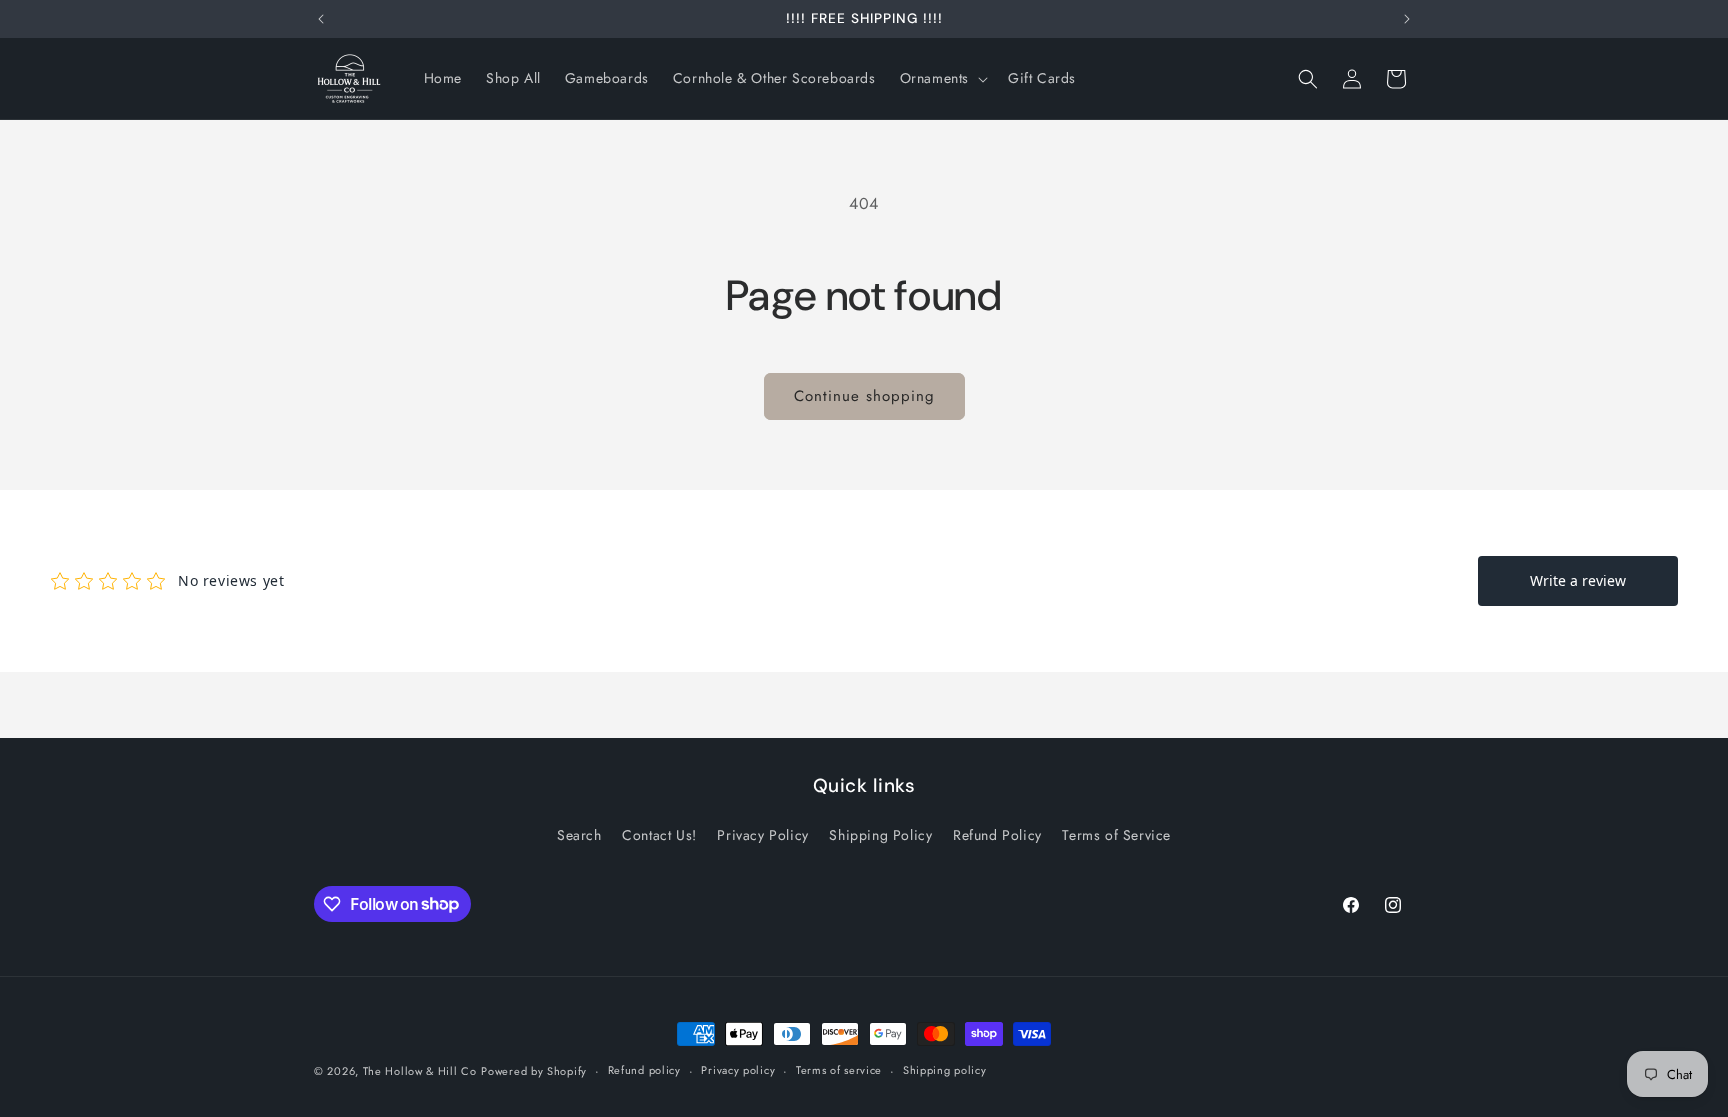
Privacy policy (738, 1070)
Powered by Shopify (534, 1071)
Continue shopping (864, 396)
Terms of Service (1116, 835)
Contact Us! (659, 835)
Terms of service (839, 1070)
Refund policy (644, 1070)
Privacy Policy (762, 835)
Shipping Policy (880, 835)
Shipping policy (945, 1070)
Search (579, 835)
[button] (942, 78)
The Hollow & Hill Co (420, 1071)
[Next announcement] (1407, 19)
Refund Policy (997, 835)
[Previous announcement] (321, 19)
